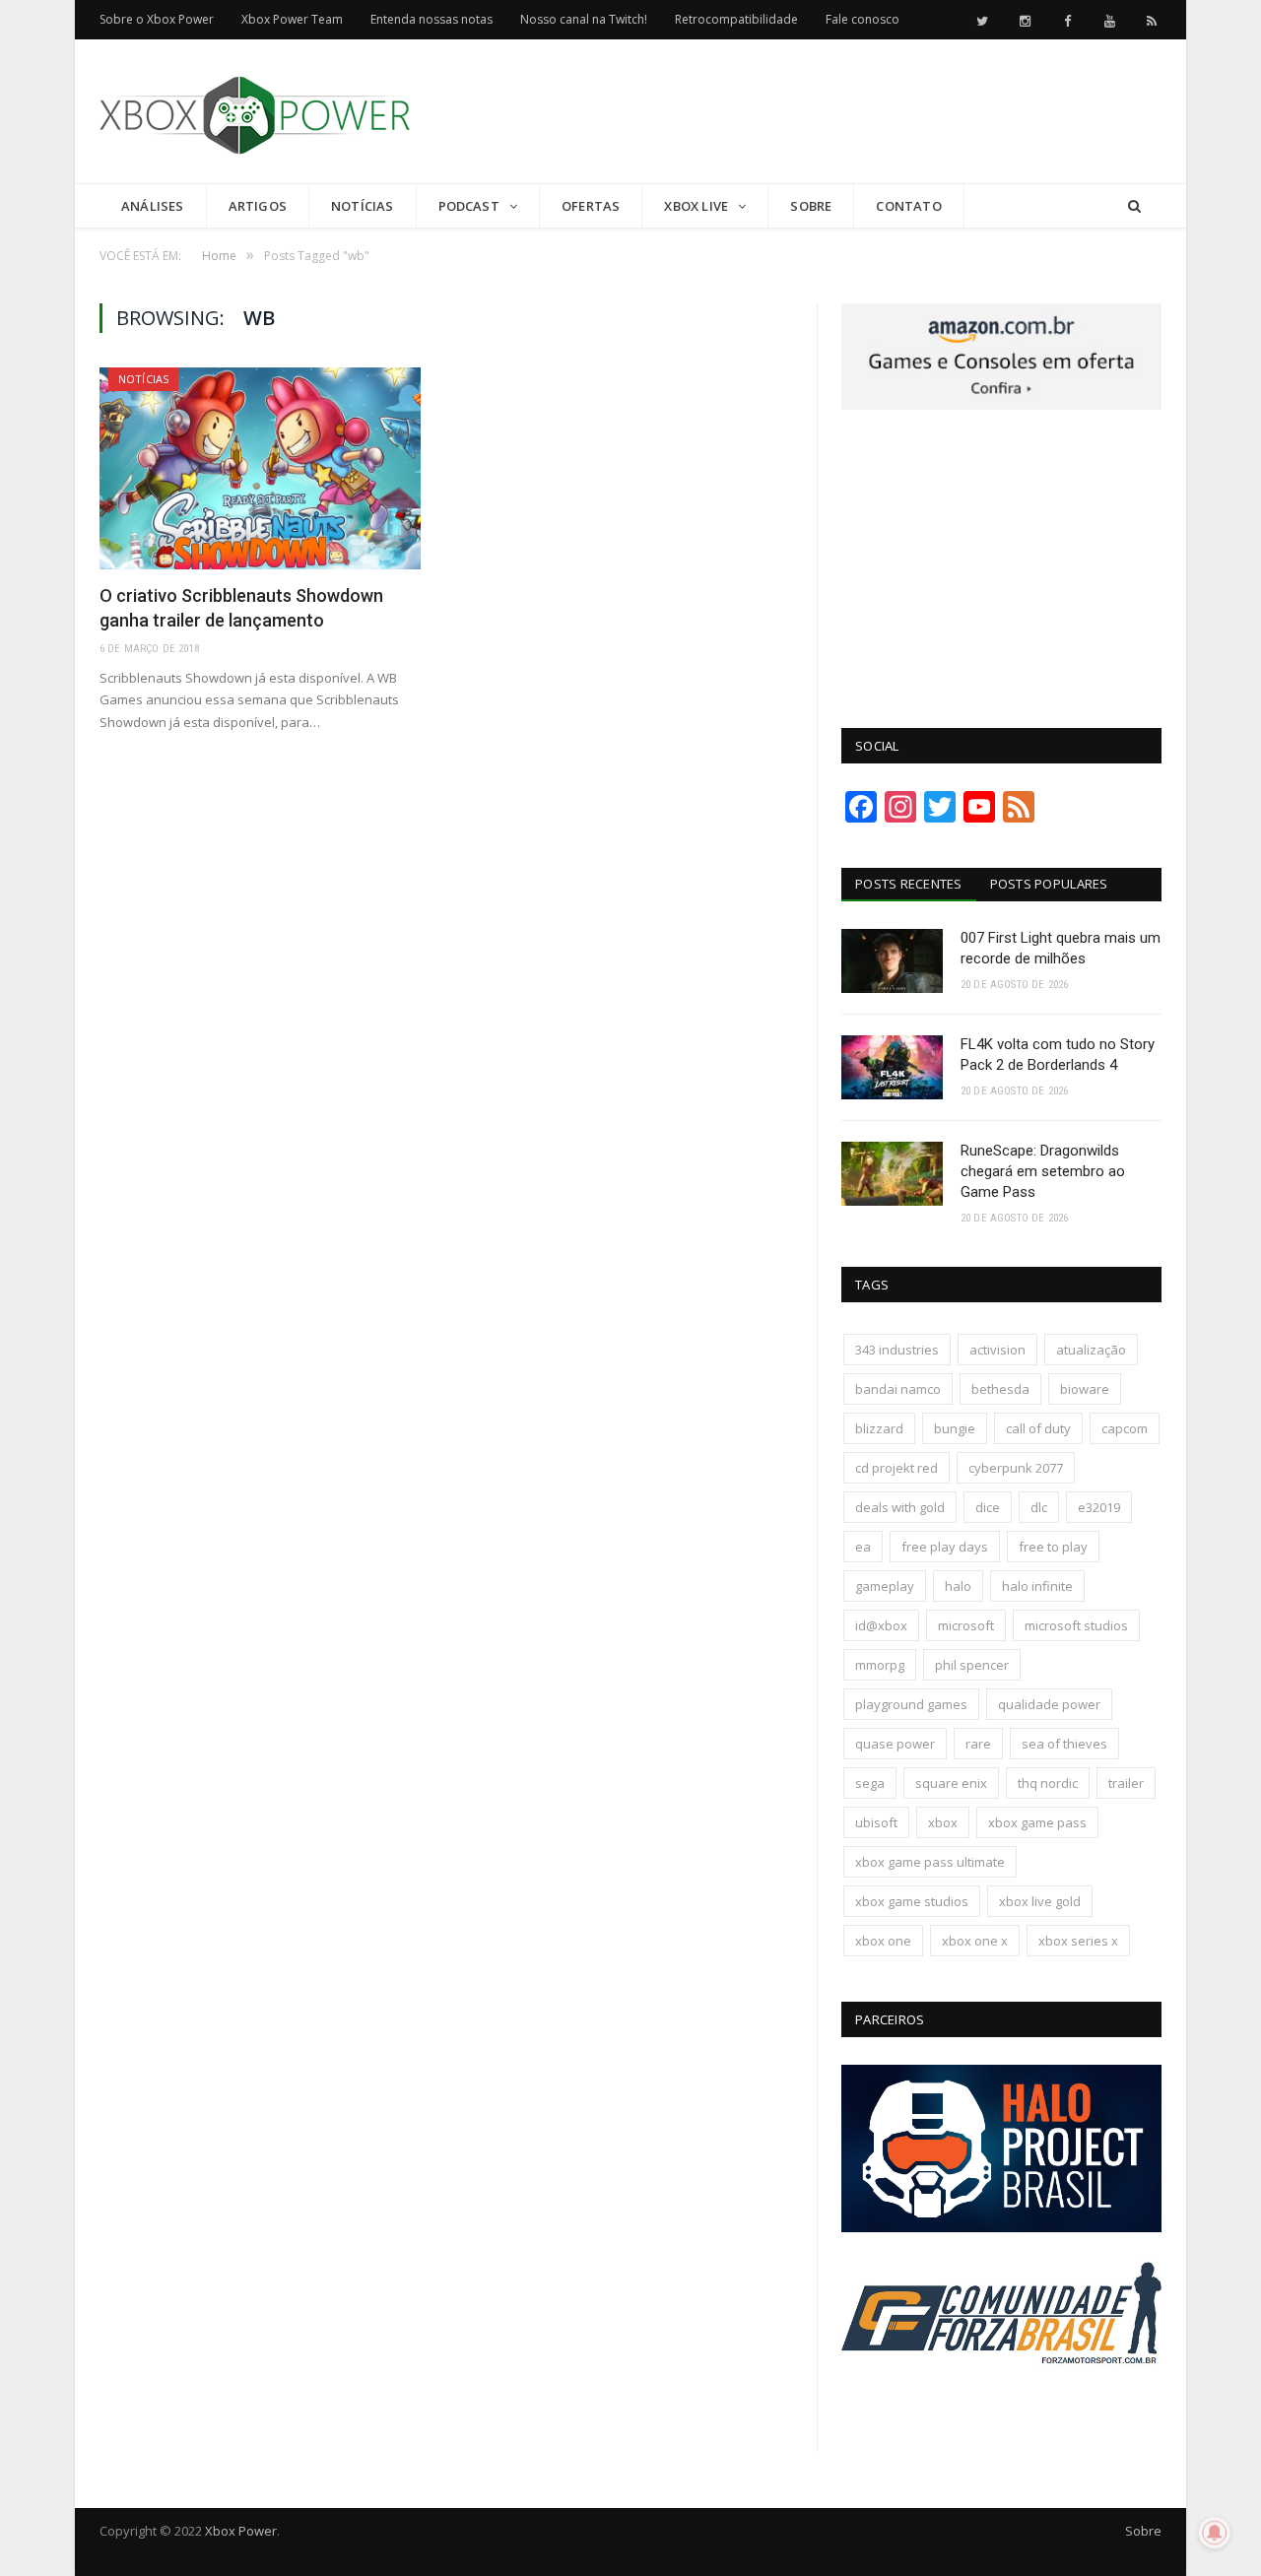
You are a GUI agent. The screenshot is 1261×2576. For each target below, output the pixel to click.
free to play (1053, 1547)
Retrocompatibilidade (736, 19)
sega (870, 1783)
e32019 (1099, 1507)
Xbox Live (696, 206)
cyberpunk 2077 (1016, 1468)
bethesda (1000, 1389)
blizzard (879, 1428)
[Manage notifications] (1215, 2533)
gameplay (885, 1586)
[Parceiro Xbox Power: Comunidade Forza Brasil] (1001, 2401)
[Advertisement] (803, 112)
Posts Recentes (909, 884)
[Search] (1134, 206)
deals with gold (900, 1507)
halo (958, 1586)
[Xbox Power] (255, 111)
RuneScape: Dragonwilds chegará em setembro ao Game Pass (1043, 1171)
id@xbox (881, 1625)
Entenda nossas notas (431, 19)
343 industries (897, 1350)
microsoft (966, 1625)
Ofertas (591, 206)
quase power (895, 1744)
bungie (955, 1428)
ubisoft (876, 1822)
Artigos (258, 206)
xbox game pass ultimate (930, 1862)
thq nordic (1048, 1783)
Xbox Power (241, 2531)
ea (863, 1547)
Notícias (363, 206)
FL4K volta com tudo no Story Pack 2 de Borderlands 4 (1058, 1055)
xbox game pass (1037, 1822)
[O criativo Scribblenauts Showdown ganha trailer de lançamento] (260, 468)
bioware (1085, 1389)
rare (978, 1744)
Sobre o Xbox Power (157, 19)
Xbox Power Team (292, 19)
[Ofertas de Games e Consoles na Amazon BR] (1001, 405)
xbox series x (1078, 1941)
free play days (945, 1547)
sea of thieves (1064, 1744)
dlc (1039, 1507)
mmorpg (880, 1665)
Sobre (811, 206)
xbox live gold (1040, 1901)
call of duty (1038, 1428)
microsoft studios (1076, 1625)
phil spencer (972, 1665)
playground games (911, 1704)
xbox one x (975, 1941)
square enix (951, 1783)
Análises (153, 206)
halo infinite (1037, 1586)
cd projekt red (896, 1468)
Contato (908, 206)
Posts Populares (1049, 884)
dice (988, 1507)
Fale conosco (863, 19)
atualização (1091, 1350)
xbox (943, 1822)
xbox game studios (912, 1901)
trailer (1126, 1783)
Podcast (469, 206)
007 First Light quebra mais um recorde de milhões (1061, 948)
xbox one (883, 1941)
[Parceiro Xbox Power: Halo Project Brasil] (1001, 2227)
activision (997, 1350)
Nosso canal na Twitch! (584, 19)
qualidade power (1049, 1704)
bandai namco (898, 1389)
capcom (1125, 1428)
